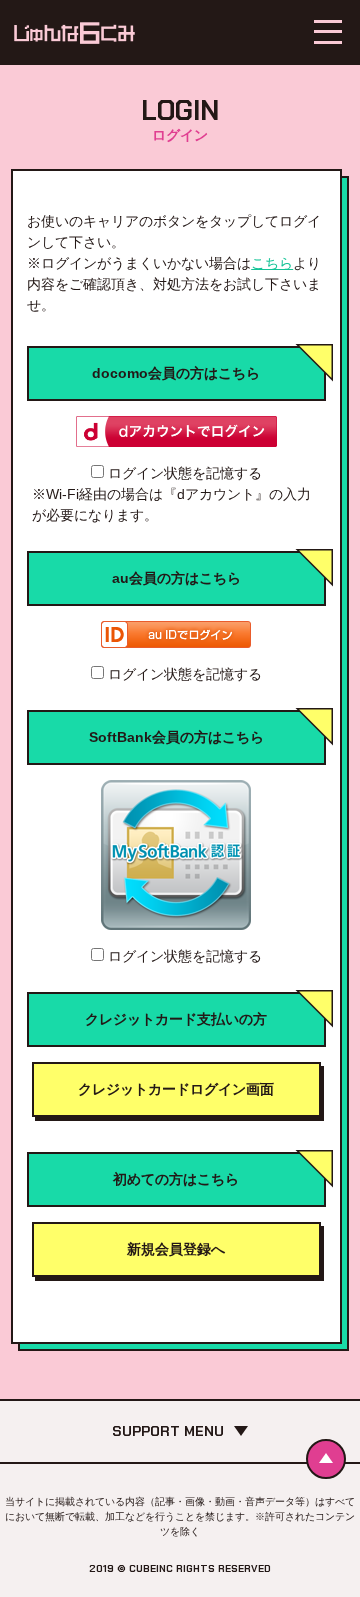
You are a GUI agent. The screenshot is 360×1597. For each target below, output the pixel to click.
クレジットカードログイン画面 (176, 1089)
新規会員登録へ (176, 1249)
